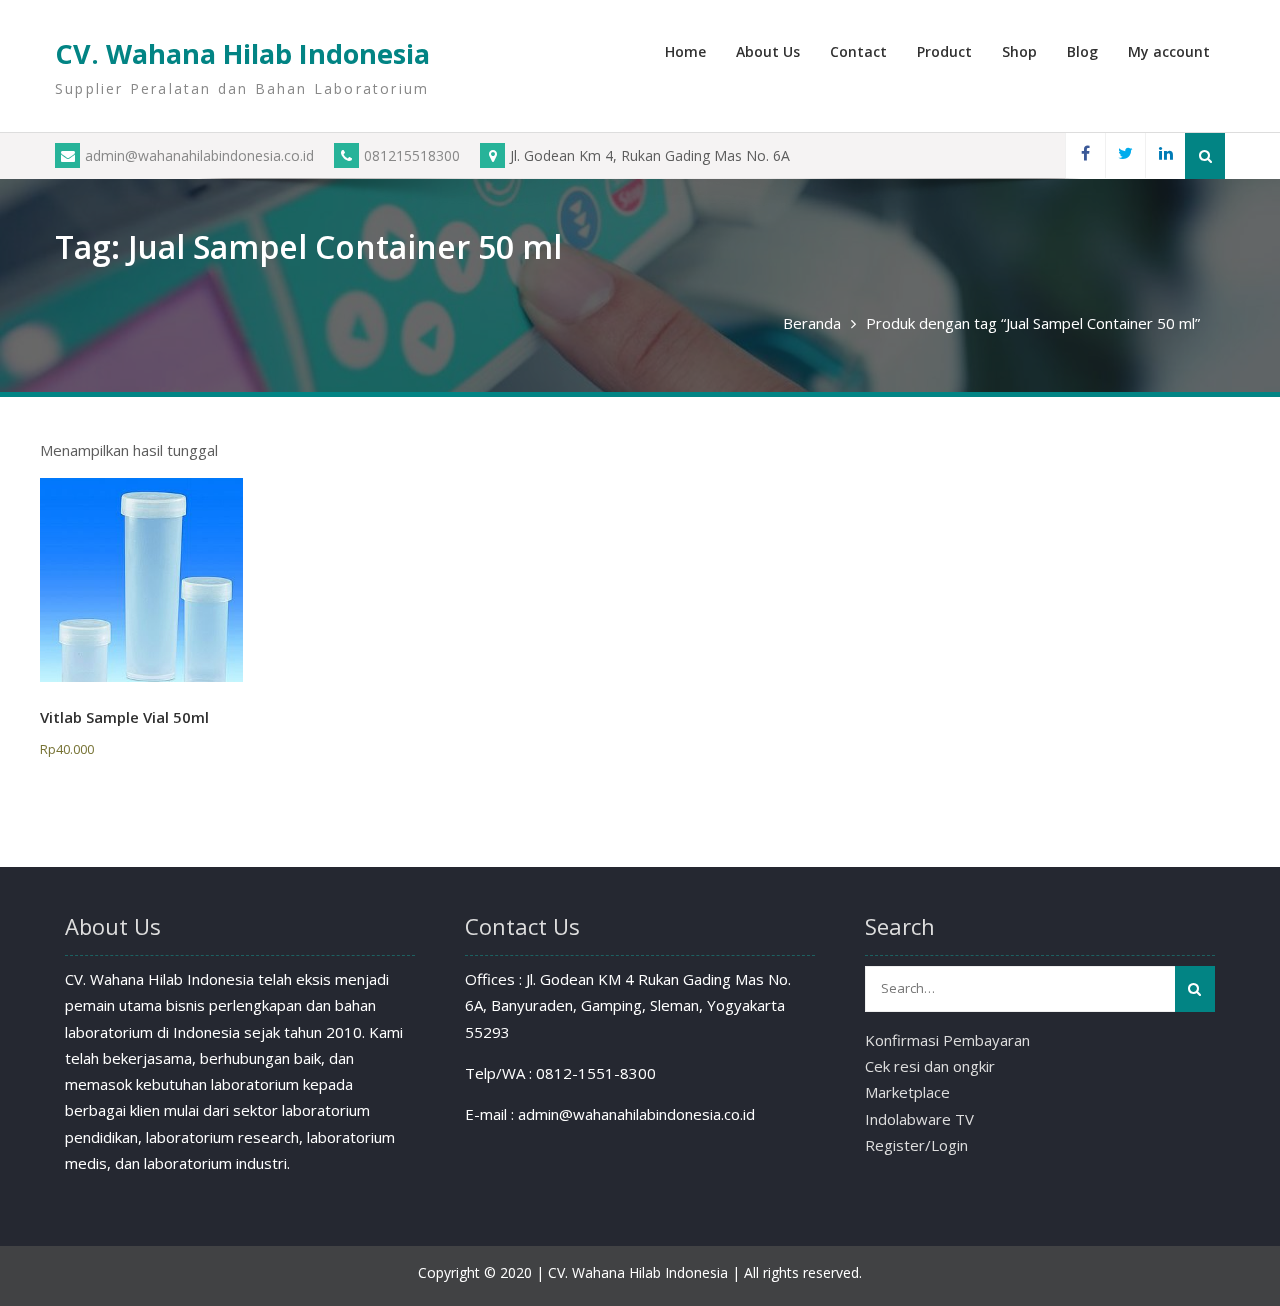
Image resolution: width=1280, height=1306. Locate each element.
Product (944, 51)
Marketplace (907, 1092)
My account (1169, 51)
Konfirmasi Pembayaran (947, 1040)
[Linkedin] (1165, 155)
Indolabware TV (919, 1119)
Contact (858, 51)
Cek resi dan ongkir (930, 1066)
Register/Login (916, 1145)
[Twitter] (1125, 155)
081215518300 (412, 155)
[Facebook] (1085, 155)
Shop (1019, 51)
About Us (768, 51)
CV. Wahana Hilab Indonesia (242, 53)
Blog (1082, 51)
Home (685, 51)
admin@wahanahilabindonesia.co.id (199, 155)
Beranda (812, 323)
